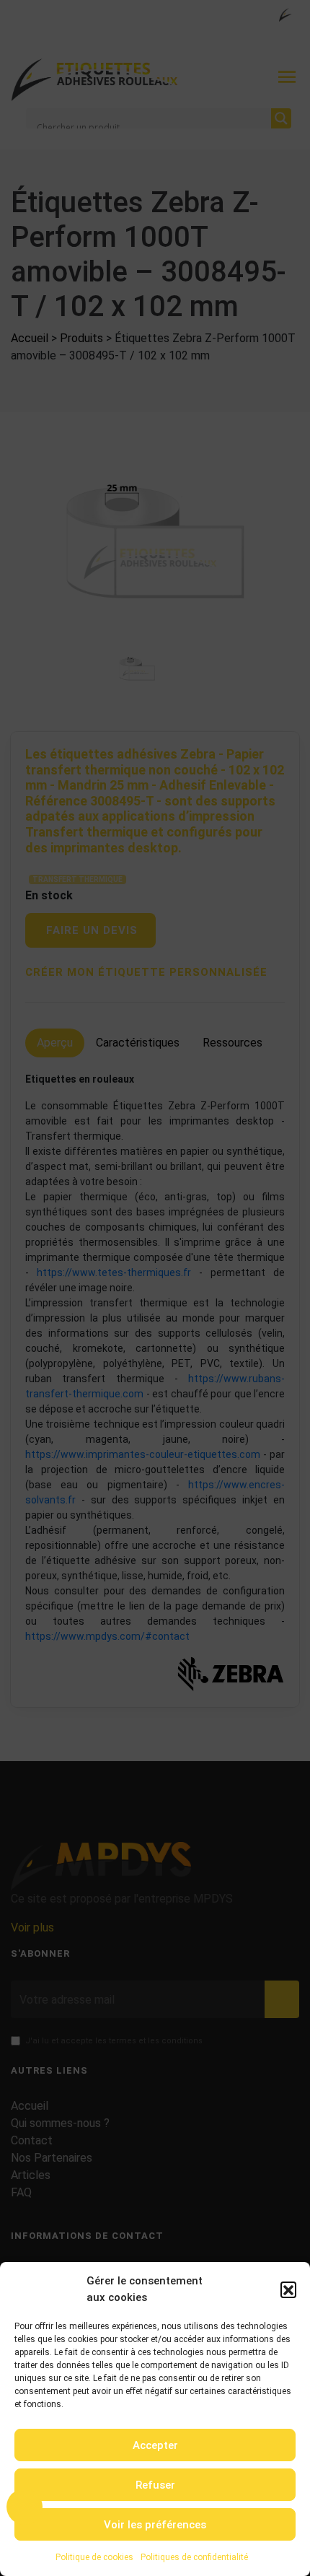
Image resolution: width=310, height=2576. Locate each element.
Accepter (155, 2445)
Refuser (155, 2485)
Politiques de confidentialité (194, 2557)
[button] (288, 2289)
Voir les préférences (155, 2525)
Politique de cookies (94, 2557)
